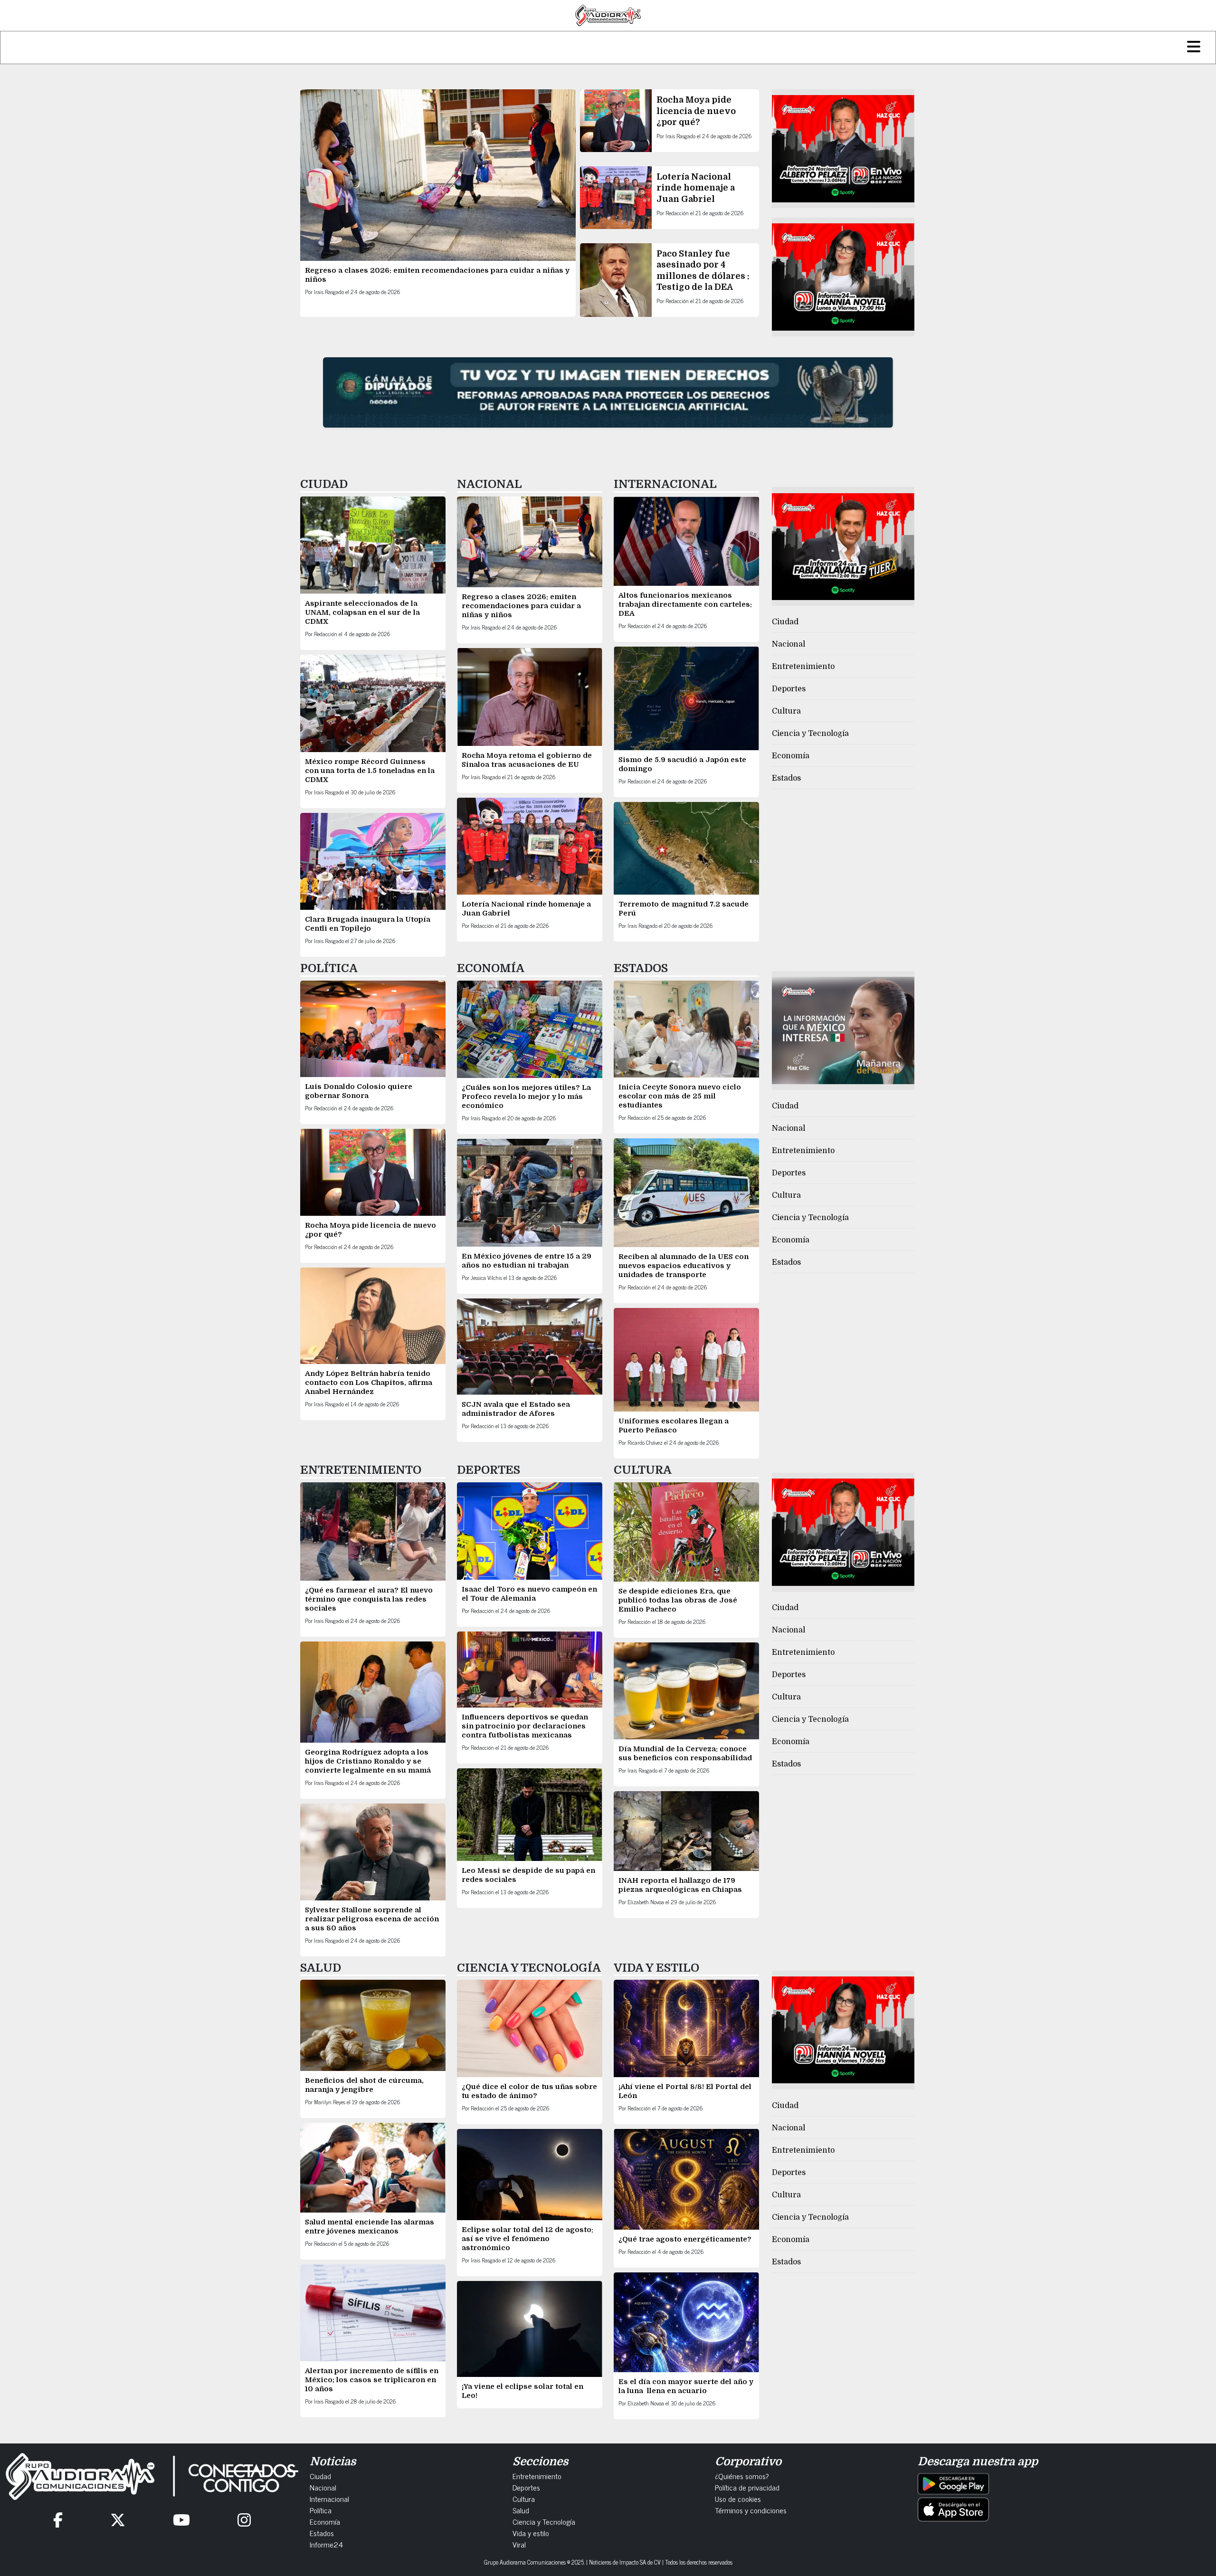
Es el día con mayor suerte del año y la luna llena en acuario (686, 2386)
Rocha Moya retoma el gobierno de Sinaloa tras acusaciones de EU (527, 760)
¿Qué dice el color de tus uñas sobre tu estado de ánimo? (529, 2091)
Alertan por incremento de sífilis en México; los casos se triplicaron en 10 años (372, 2380)
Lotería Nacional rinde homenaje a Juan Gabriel (696, 188)
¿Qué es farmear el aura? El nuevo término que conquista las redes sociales (369, 1599)
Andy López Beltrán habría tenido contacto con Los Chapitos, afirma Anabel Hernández (369, 1383)
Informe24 (326, 2544)
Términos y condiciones (751, 2510)
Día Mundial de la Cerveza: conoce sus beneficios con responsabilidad (685, 1753)
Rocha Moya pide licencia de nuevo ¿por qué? (696, 111)
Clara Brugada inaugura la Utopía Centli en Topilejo (368, 924)
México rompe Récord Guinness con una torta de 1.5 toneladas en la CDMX (370, 771)
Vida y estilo (531, 2533)
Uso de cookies (738, 2499)
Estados (786, 778)
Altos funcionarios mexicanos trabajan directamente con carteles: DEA (685, 604)
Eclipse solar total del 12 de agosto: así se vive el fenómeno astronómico (527, 2239)
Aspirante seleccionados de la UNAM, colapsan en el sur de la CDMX (362, 612)
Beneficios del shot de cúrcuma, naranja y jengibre (364, 2085)
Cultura (786, 711)
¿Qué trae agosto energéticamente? (685, 2239)
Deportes (789, 689)
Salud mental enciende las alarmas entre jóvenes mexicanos (370, 2227)
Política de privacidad (747, 2487)
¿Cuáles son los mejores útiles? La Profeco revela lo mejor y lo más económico (526, 1097)
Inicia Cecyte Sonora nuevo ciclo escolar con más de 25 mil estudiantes (680, 1096)
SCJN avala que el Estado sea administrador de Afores (516, 1409)
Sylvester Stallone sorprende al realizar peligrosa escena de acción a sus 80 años (372, 1919)
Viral (519, 2544)
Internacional (329, 2499)
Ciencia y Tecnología (810, 734)
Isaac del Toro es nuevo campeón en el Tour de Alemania (529, 1594)
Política (321, 2510)
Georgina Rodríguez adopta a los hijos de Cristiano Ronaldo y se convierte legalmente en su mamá (368, 1761)
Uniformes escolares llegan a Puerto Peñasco (674, 1426)
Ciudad (785, 622)
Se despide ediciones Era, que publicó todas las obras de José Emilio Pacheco (678, 1600)
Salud (521, 2510)
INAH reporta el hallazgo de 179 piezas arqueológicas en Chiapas (681, 1885)
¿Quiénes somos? (742, 2476)
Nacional (788, 644)
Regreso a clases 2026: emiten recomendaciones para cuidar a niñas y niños (521, 606)
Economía (791, 756)
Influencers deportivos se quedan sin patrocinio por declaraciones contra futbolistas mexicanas (525, 1726)
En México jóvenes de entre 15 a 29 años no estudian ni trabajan (527, 1261)
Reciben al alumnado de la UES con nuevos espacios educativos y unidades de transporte (684, 1266)
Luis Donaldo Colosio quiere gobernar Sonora (359, 1091)
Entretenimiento (803, 667)
